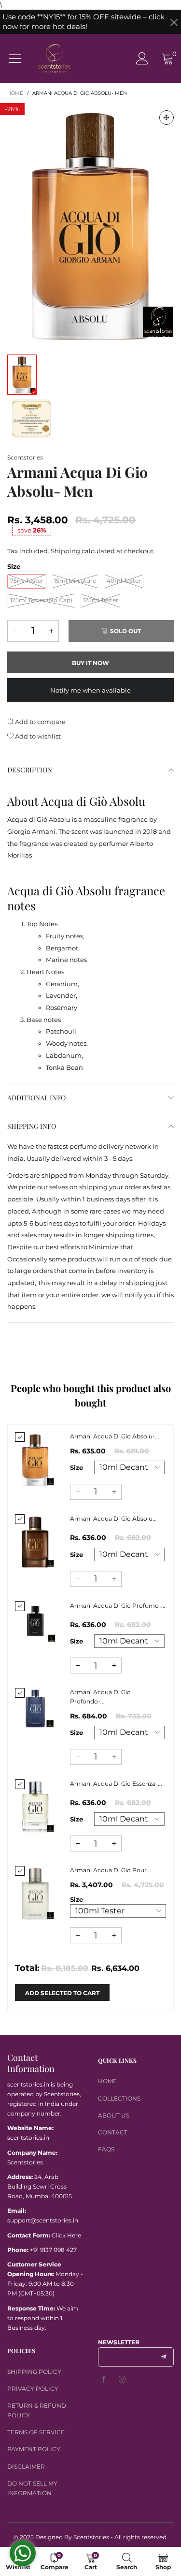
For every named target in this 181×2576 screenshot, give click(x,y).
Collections (119, 2098)
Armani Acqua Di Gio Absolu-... (115, 1436)
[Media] (167, 118)
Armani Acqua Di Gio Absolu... (113, 1518)
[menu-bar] (19, 59)
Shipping (65, 551)
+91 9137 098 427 (53, 2250)
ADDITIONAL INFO (36, 1098)
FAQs (106, 2149)
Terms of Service (36, 2432)
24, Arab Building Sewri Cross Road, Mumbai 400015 (40, 2186)
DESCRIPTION (30, 770)
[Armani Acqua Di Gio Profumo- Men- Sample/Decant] (35, 1622)
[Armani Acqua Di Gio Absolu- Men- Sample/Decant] (35, 1459)
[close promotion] (174, 22)
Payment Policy (34, 2449)
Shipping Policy (34, 2372)
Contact (113, 2132)
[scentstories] (54, 58)
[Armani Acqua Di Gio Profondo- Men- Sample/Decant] (35, 1708)
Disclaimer (26, 2466)
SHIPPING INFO (32, 1126)
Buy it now (90, 663)
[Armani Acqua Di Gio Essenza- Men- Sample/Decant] (35, 1806)
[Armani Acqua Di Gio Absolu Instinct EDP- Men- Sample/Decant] (35, 1541)
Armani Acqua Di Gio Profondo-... (100, 1697)
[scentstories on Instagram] (122, 2380)
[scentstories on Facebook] (104, 2380)
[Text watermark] (90, 224)
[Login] (142, 58)
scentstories (25, 457)
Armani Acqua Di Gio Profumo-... (118, 1606)
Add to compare (40, 722)
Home (107, 2081)
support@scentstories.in (43, 2220)
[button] (15, 631)
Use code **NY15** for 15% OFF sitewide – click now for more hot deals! (84, 22)
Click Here (66, 2235)
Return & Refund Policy (37, 2410)
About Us (114, 2115)
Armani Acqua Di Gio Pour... (111, 1870)
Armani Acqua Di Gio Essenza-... (116, 1784)
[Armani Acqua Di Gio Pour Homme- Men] (35, 1893)
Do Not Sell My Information (32, 2488)
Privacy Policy (33, 2389)
